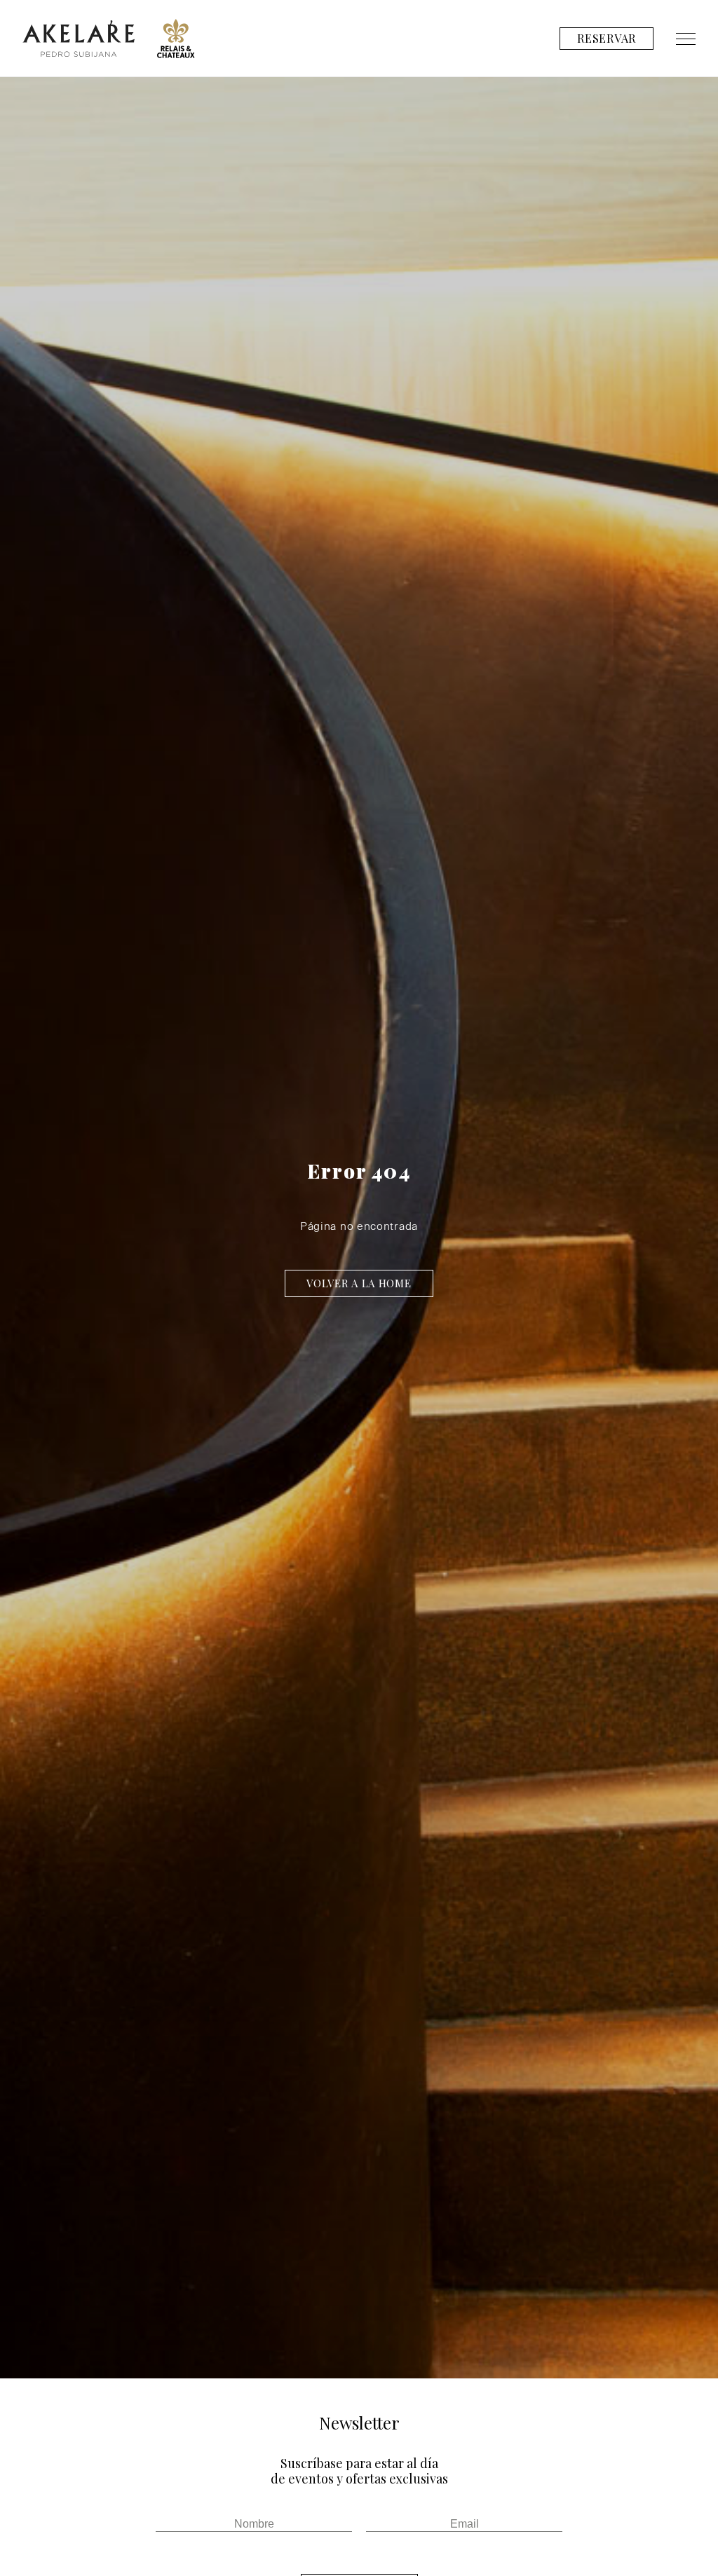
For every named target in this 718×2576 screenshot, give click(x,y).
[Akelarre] (79, 39)
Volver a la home (359, 1283)
